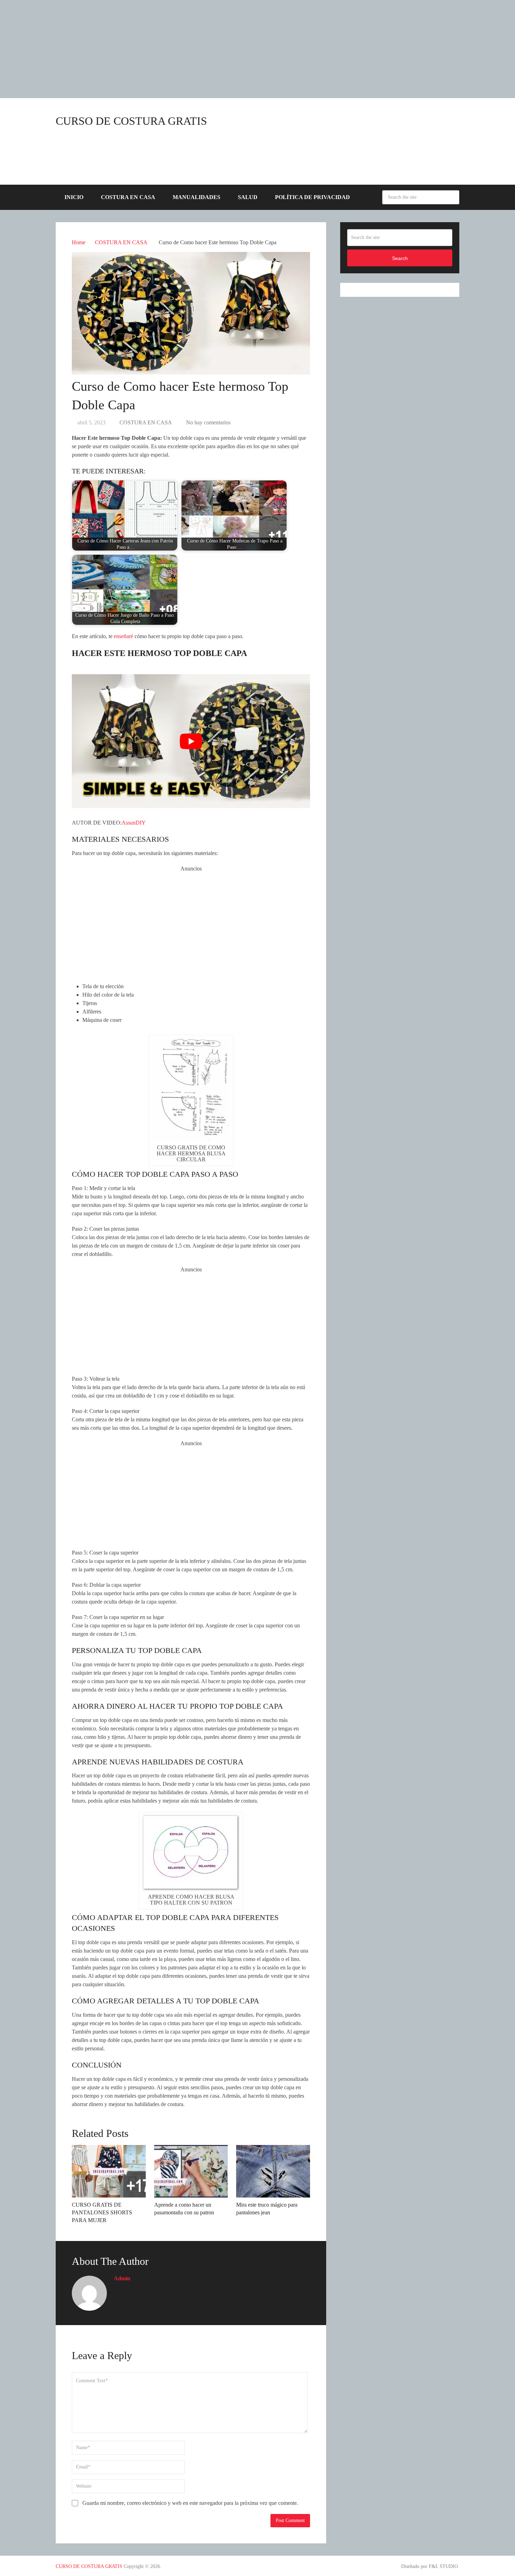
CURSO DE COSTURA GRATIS (131, 121)
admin (122, 2278)
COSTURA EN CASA (128, 197)
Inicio (74, 197)
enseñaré (123, 636)
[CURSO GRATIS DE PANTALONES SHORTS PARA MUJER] (109, 2171)
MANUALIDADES (197, 197)
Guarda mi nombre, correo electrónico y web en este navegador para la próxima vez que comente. (190, 2503)
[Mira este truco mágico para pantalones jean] (273, 2171)
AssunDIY (134, 823)
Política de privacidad (313, 197)
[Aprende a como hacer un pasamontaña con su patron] (191, 2171)
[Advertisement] (210, 49)
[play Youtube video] (191, 741)
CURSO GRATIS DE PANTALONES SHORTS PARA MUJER (102, 2213)
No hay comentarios (208, 422)
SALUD (248, 197)
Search (452, 197)
